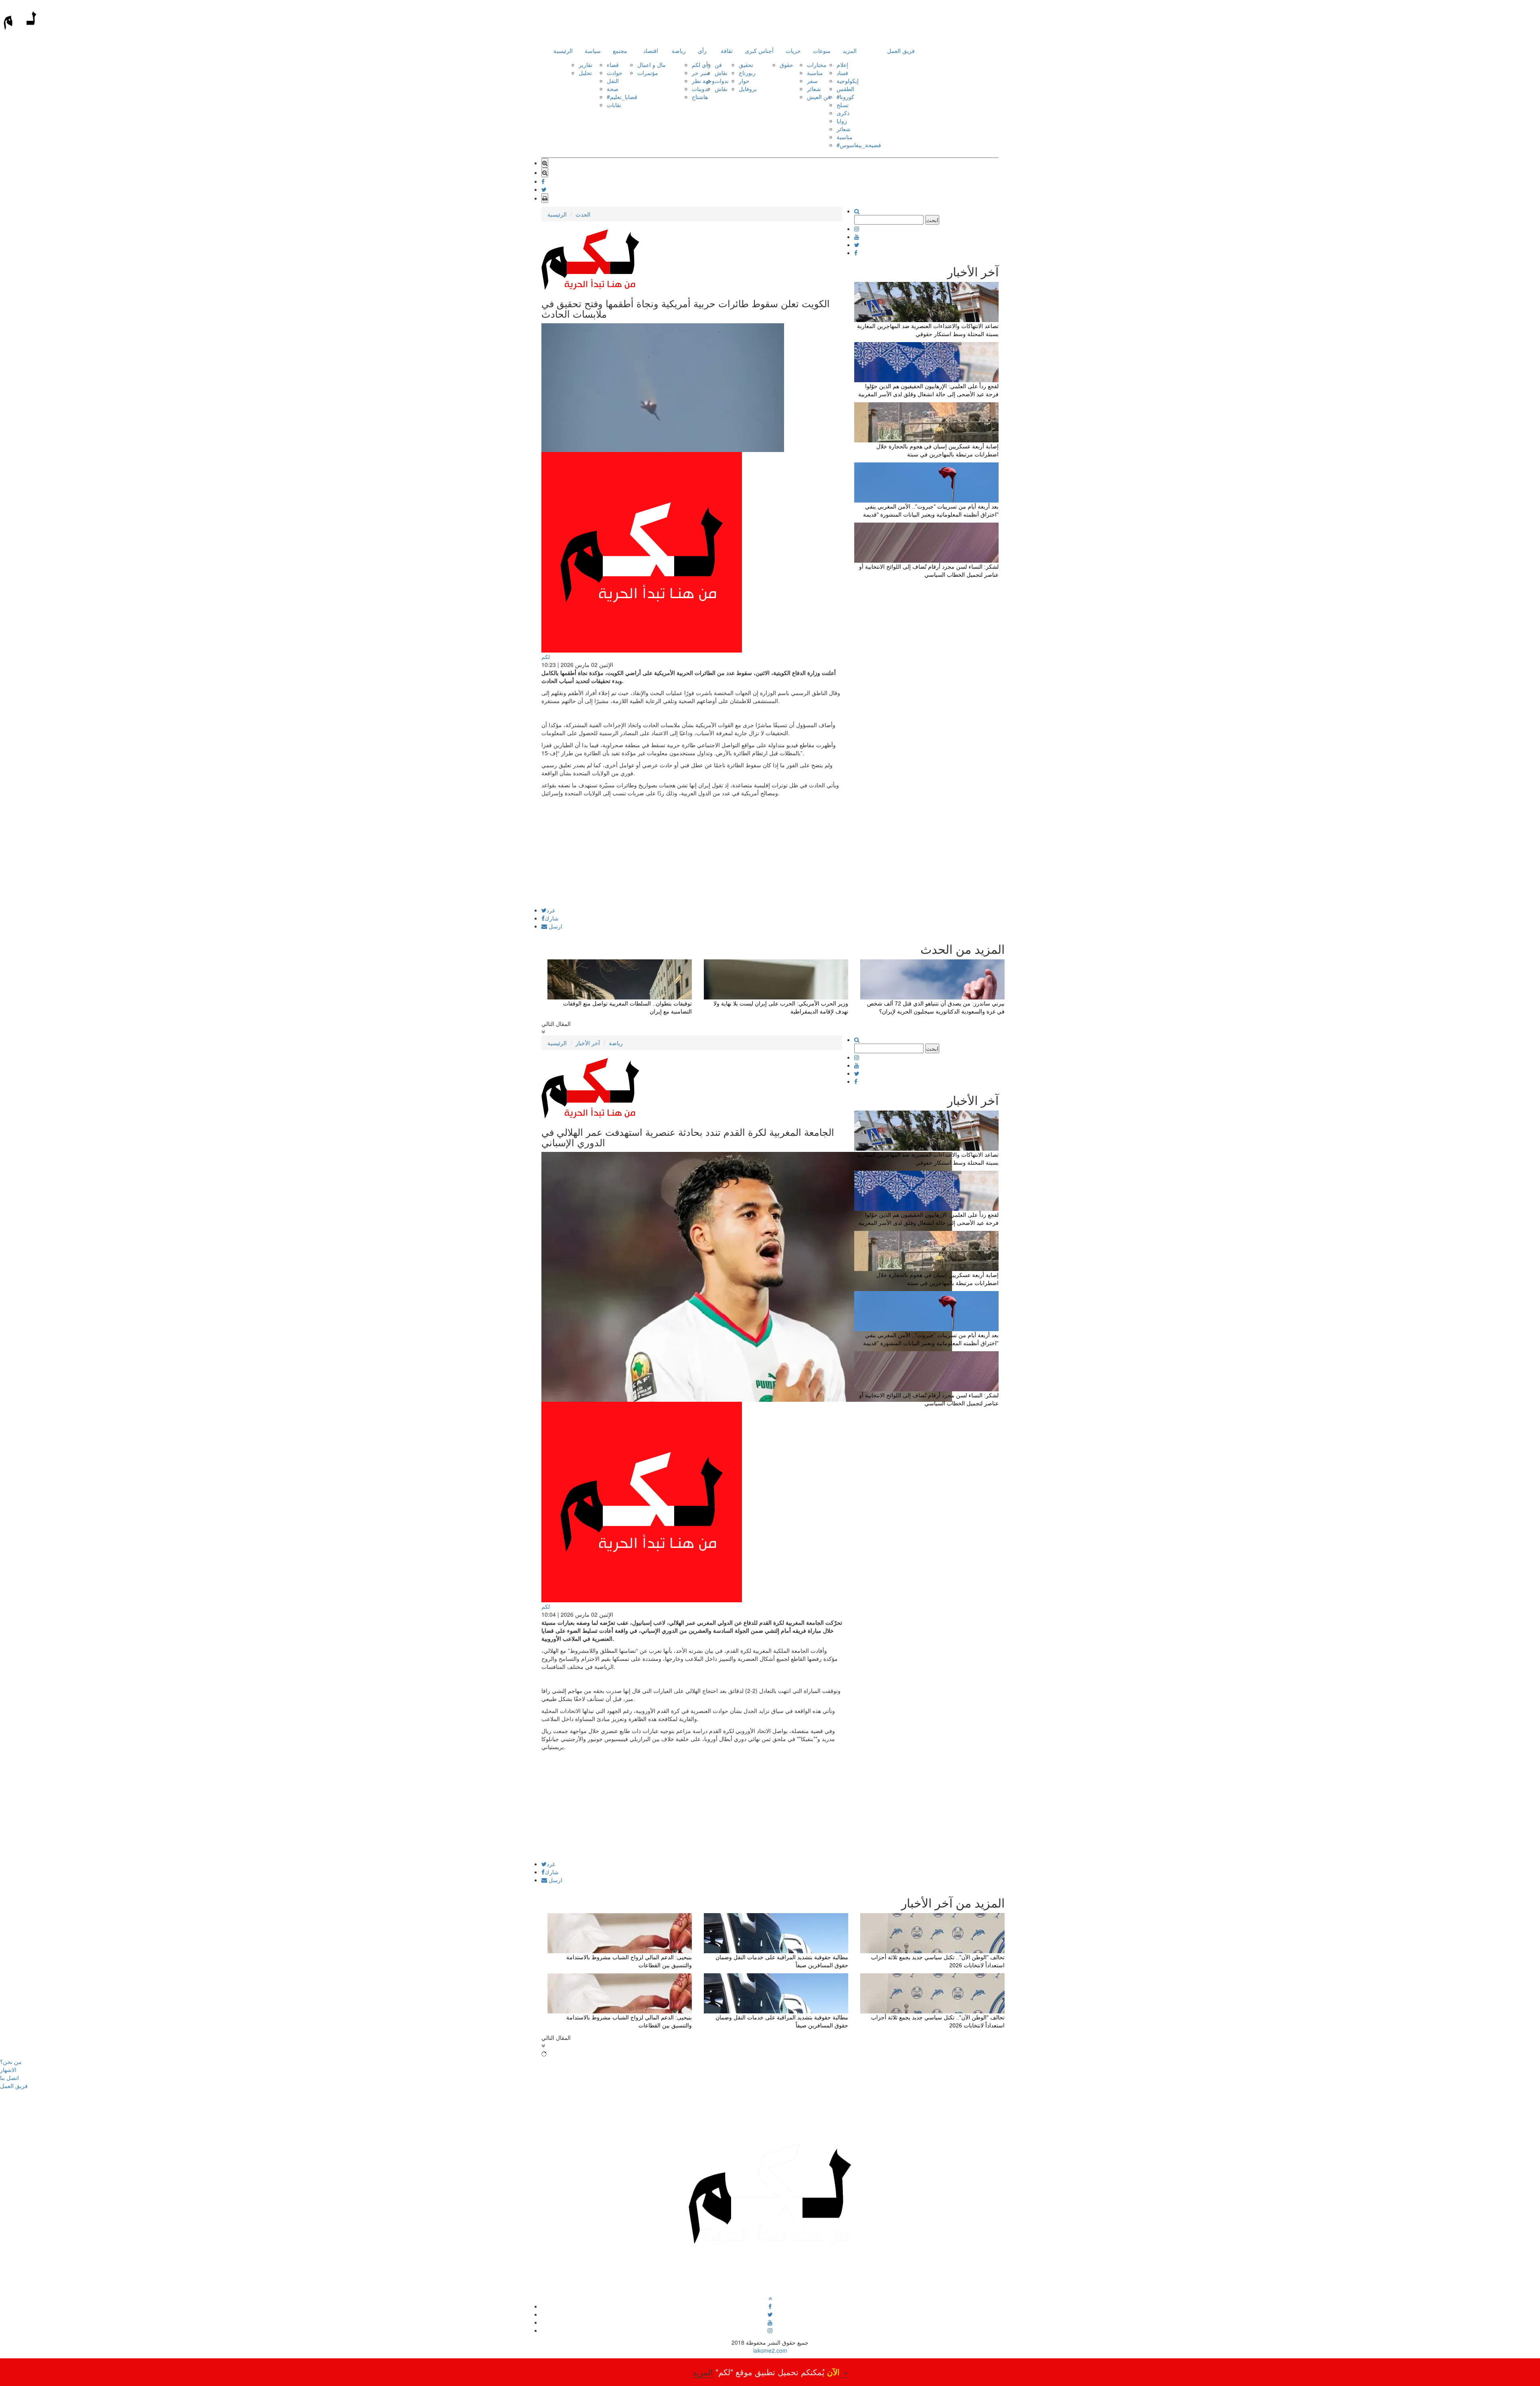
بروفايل (748, 89)
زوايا (842, 121)
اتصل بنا (9, 2078)
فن (718, 65)
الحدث (583, 214)
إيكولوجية (848, 81)
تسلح (843, 105)
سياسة (593, 51)
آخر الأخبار (588, 1043)
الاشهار (8, 2070)
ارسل (555, 926)
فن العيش (819, 97)
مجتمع (620, 51)
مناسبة (815, 73)
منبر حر (701, 73)
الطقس (845, 89)
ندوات (722, 81)
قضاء (613, 65)
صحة (613, 89)
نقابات (614, 105)
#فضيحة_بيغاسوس (859, 145)
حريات (793, 51)
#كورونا (845, 97)
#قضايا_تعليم (622, 97)
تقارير (586, 65)
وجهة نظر (703, 81)
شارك (552, 918)
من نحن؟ (11, 2062)
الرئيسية (563, 51)
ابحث (932, 220)
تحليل (585, 73)
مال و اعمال (651, 65)
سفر (812, 81)
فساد (842, 73)
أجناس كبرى (759, 51)
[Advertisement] (692, 851)
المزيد (850, 51)
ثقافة (727, 51)
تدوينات (700, 89)
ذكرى (843, 113)
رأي (702, 51)
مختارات (817, 65)
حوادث (615, 73)
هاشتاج (700, 97)
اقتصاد (651, 51)
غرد (551, 910)
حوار (744, 81)
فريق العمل (901, 51)
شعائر (814, 89)
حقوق (786, 65)
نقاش (721, 73)
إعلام (842, 65)
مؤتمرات (648, 73)
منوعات (822, 51)
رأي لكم (701, 65)
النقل (613, 81)
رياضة (679, 51)
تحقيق (746, 65)
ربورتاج (747, 73)
